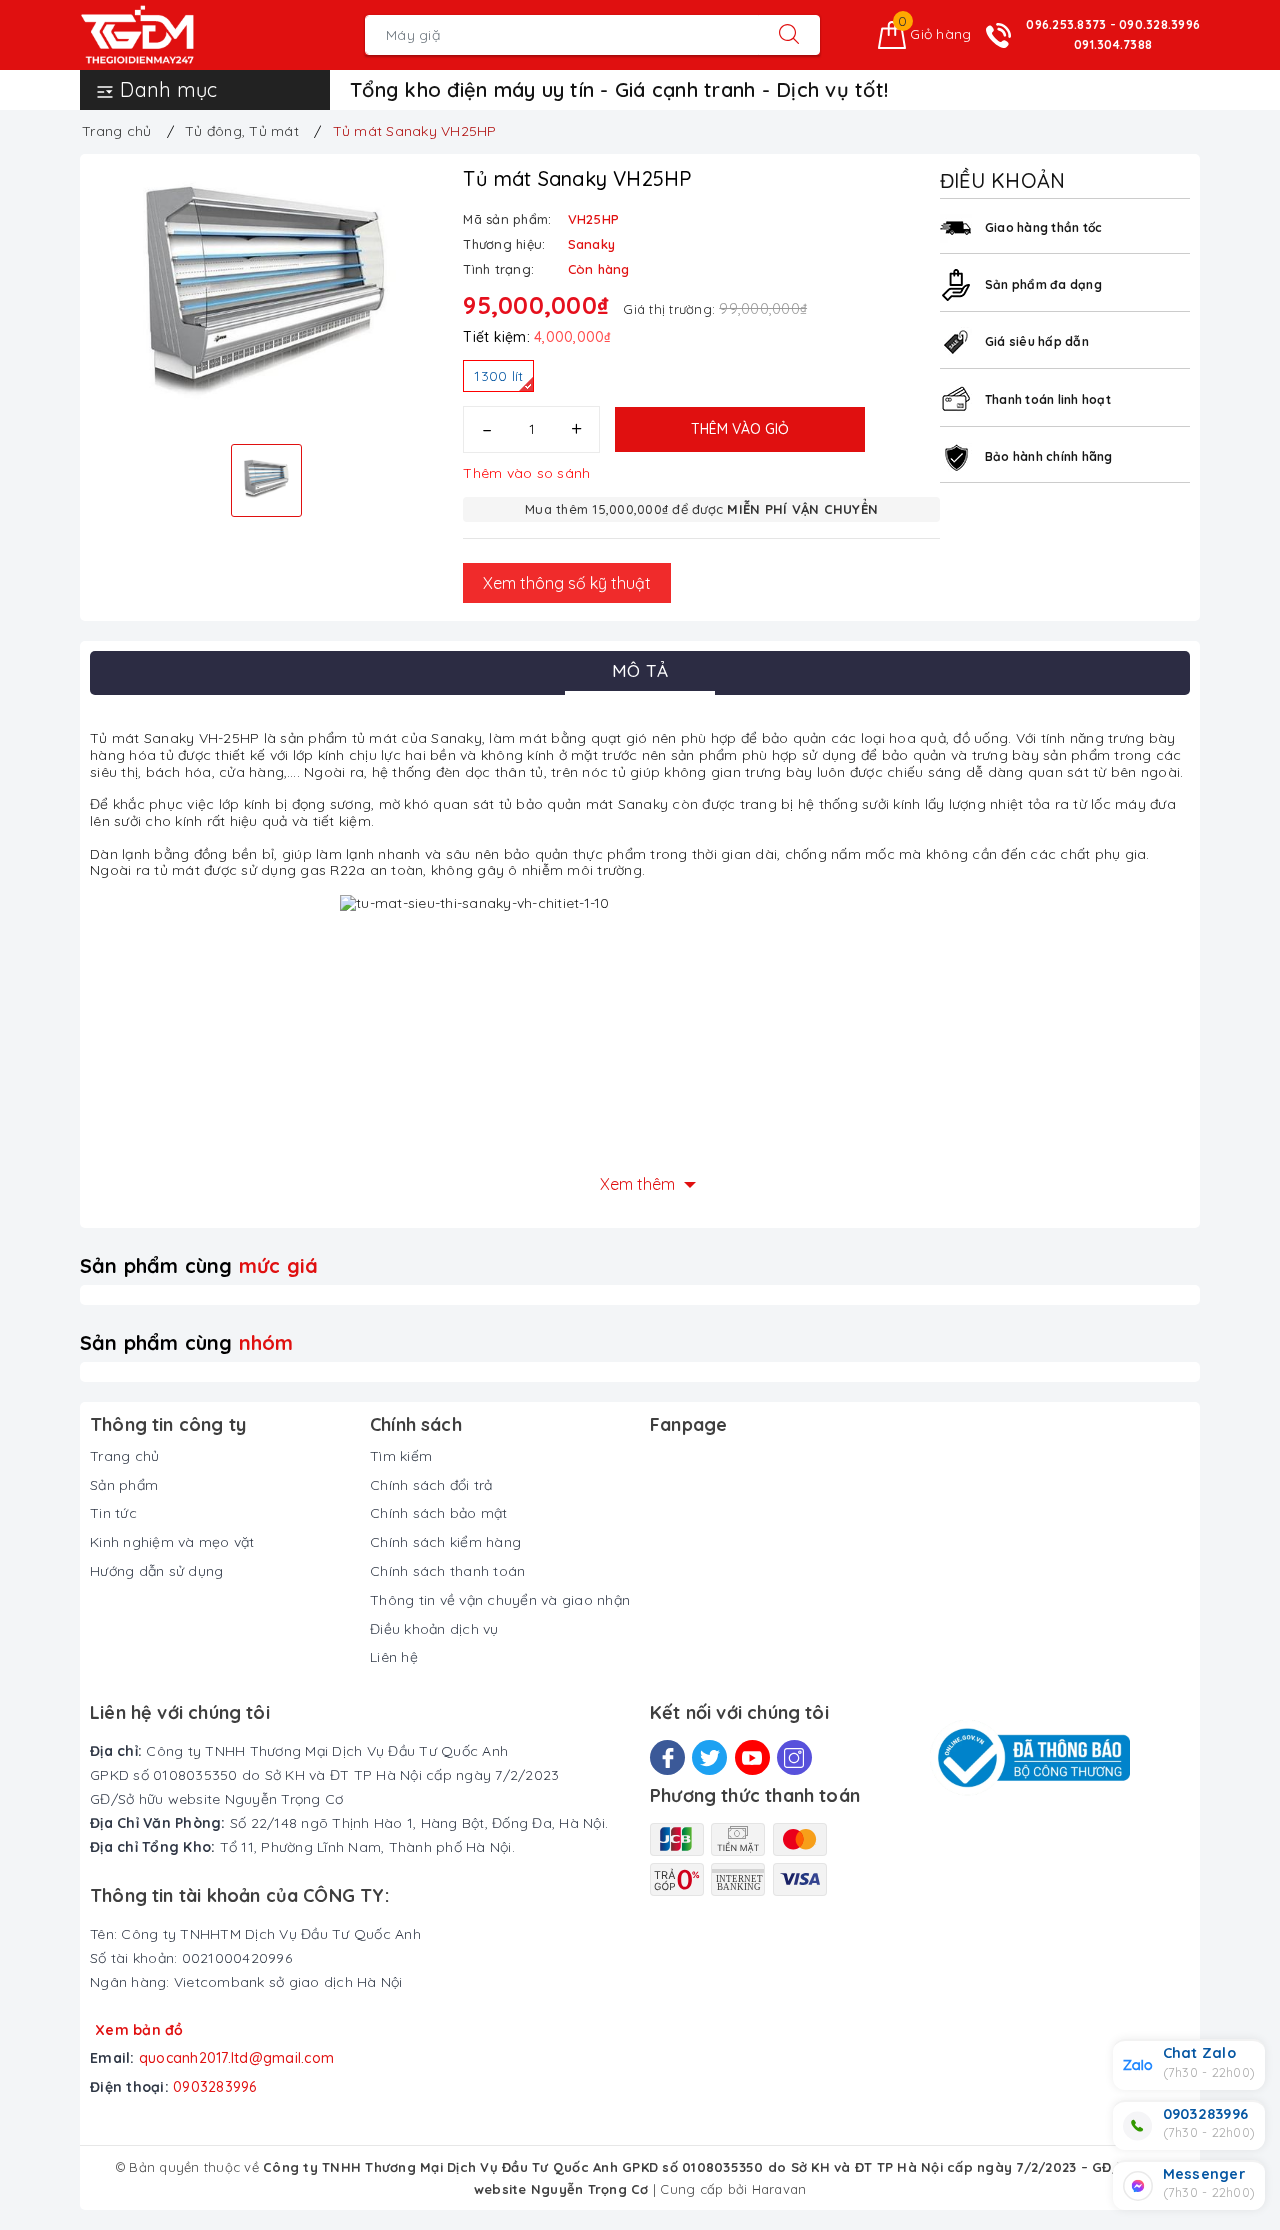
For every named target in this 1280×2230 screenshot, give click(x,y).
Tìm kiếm (401, 1456)
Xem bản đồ (139, 2030)
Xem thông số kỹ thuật (567, 583)
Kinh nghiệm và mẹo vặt (172, 1542)
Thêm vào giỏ (740, 429)
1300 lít (498, 376)
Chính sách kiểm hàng (445, 1542)
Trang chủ (124, 1456)
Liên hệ (394, 1657)
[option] (266, 296)
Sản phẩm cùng (199, 1265)
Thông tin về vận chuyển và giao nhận (500, 1600)
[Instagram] (794, 1757)
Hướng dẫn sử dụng (156, 1571)
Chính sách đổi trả (431, 1485)
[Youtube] (752, 1757)
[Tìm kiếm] (789, 35)
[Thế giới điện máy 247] (167, 35)
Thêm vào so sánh (526, 473)
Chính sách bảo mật (439, 1513)
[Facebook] (667, 1757)
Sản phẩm (124, 1485)
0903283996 (215, 2087)
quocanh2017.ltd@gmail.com (236, 2058)
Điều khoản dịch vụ (434, 1629)
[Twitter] (709, 1757)
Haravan (779, 2189)
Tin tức (113, 1513)
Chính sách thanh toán (447, 1571)
